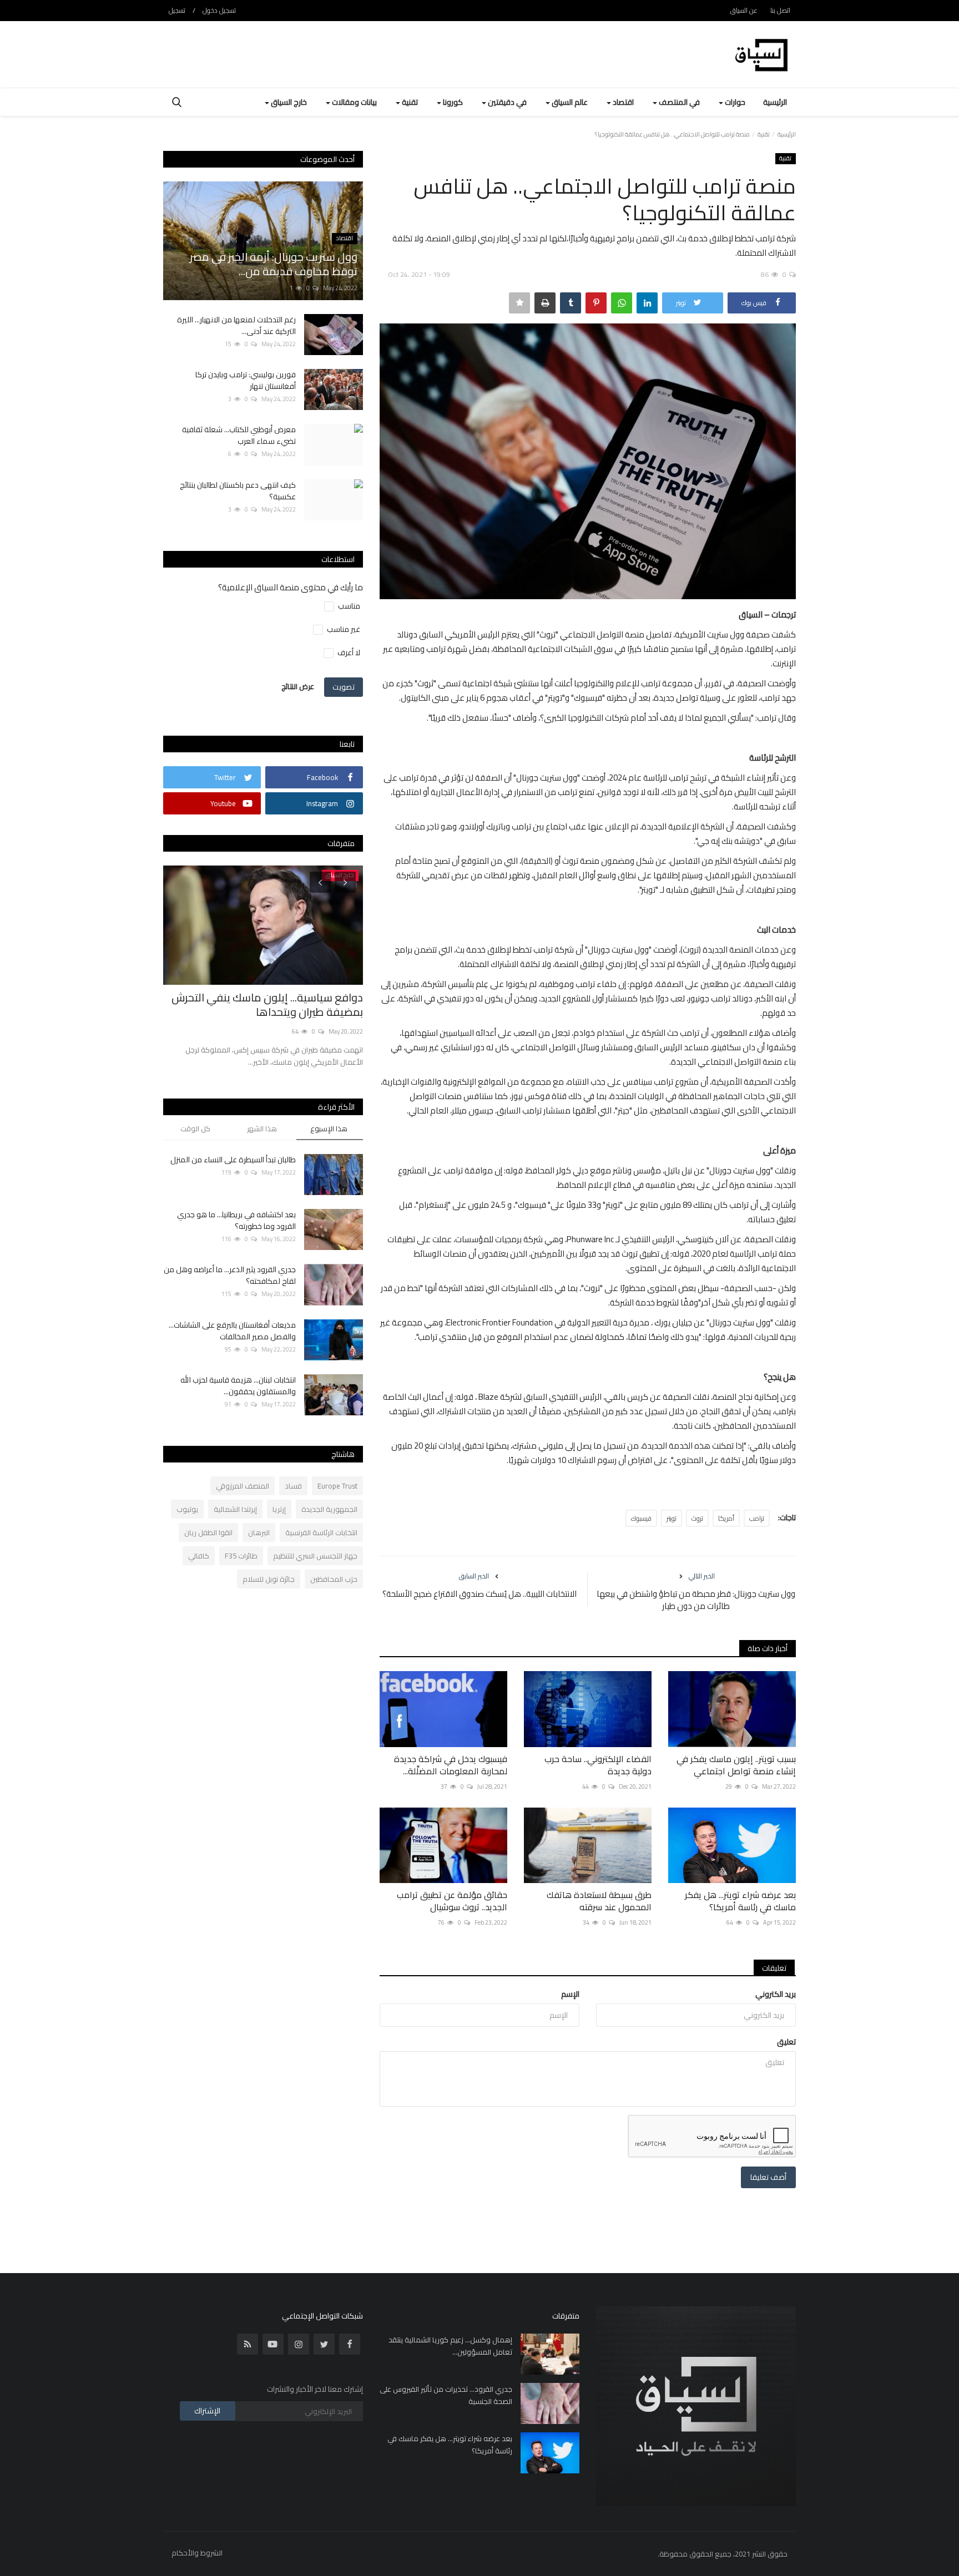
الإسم (570, 1994)
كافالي (199, 1556)
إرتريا (279, 1509)
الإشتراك (207, 2411)
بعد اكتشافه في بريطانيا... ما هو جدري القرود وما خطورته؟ (236, 1221)
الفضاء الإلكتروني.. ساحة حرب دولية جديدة (598, 1765)
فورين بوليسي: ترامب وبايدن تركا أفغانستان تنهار (246, 381)
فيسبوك (641, 1518)
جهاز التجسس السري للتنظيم (315, 1556)
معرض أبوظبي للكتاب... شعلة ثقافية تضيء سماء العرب (239, 436)
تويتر (672, 1518)
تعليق (786, 2042)
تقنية (764, 134)
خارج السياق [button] (288, 102)
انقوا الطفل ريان (208, 1532)
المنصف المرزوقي (243, 1486)
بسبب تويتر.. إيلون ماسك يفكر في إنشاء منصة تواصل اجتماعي (736, 1765)
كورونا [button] (452, 102)
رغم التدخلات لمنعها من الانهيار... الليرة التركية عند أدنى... (236, 326)
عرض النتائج (298, 686)
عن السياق (744, 10)
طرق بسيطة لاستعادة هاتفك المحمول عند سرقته (599, 1901)
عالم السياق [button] (569, 102)
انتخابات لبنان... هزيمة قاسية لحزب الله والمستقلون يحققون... (238, 1386)
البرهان (259, 1532)
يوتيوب (187, 1509)
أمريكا (726, 1518)
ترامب (757, 1518)
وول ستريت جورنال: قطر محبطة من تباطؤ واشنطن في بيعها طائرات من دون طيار (696, 1600)
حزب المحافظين (334, 1579)
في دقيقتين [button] (506, 102)
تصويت (344, 687)
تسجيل (177, 10)
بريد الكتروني (776, 1994)
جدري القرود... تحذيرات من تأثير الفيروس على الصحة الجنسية (446, 2395)
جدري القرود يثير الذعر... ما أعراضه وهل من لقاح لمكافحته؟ (230, 1276)
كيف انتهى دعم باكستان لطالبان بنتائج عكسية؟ (238, 491)
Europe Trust (337, 1486)
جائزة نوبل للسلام (269, 1579)
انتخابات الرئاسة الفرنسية (321, 1532)
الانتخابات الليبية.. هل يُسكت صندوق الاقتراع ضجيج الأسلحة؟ (479, 1594)
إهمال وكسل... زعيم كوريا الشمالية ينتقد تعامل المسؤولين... (450, 2346)
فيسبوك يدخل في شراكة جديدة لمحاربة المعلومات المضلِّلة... (451, 1765)
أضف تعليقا (768, 2177)
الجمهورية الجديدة (329, 1509)
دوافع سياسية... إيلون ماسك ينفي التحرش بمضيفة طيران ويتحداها (267, 1005)
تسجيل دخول (219, 10)
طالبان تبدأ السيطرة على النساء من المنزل (233, 1160)
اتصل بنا (780, 10)
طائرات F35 (241, 1556)
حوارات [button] (734, 102)
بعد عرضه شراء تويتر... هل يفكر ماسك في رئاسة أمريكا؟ (740, 1901)
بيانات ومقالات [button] (354, 102)
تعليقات (774, 1968)
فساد (293, 1486)
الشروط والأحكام (197, 2553)
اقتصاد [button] (622, 102)
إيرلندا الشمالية (235, 1509)
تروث (697, 1518)
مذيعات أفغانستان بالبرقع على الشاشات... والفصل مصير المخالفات (232, 1331)
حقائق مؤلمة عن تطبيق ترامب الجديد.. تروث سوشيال (452, 1901)
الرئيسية (775, 102)
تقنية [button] (409, 102)
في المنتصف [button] (678, 102)
